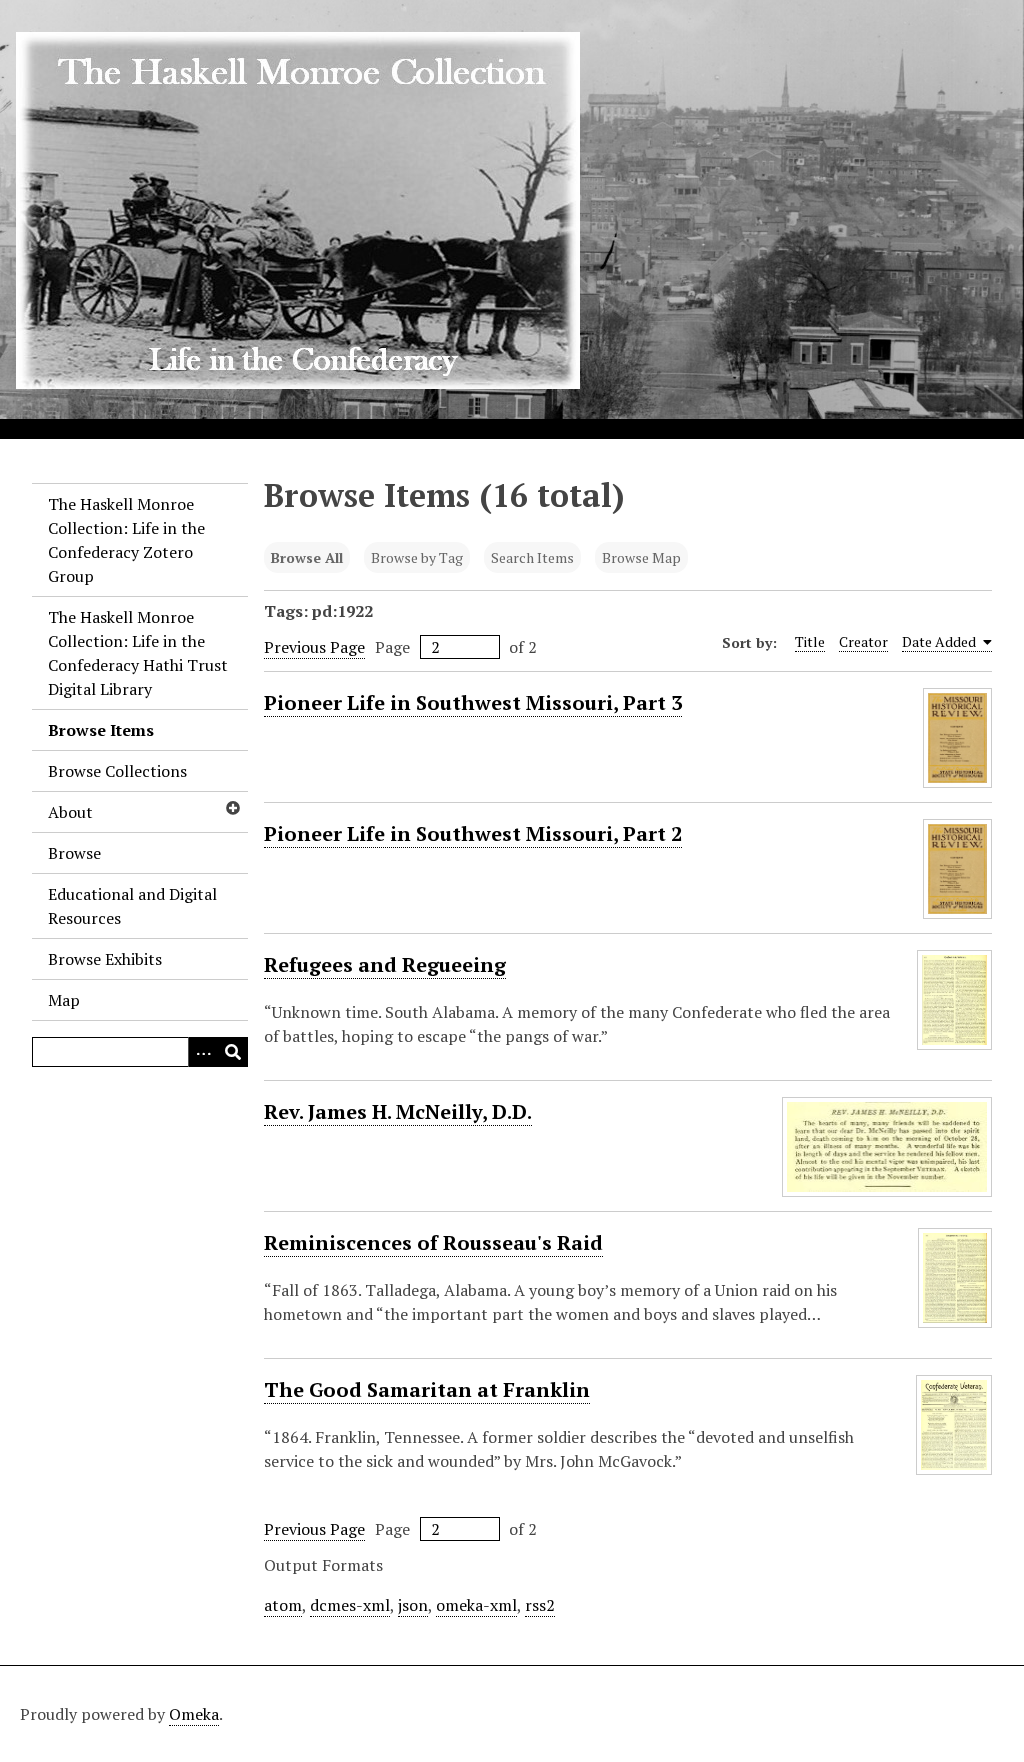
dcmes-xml (350, 1605)
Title (810, 641)
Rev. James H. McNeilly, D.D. (398, 1111)
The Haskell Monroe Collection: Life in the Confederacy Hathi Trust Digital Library (138, 653)
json (413, 1605)
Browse (74, 853)
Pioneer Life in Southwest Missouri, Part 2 (473, 833)
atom (283, 1605)
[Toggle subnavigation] (232, 808)
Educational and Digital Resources (132, 906)
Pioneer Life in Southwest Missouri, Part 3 (473, 702)
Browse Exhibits (105, 959)
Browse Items (101, 730)
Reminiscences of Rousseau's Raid (433, 1242)
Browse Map (641, 557)
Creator (863, 641)
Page (392, 647)
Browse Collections (117, 771)
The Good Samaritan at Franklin (427, 1389)
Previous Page (314, 647)
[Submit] (233, 1052)
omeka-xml (476, 1605)
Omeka (194, 1714)
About (70, 812)
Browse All (307, 557)
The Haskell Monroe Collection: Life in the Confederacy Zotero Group (126, 540)
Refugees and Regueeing (385, 964)
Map (64, 1000)
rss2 (540, 1605)
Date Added (940, 641)
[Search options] (203, 1052)
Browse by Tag (417, 557)
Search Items (532, 557)
